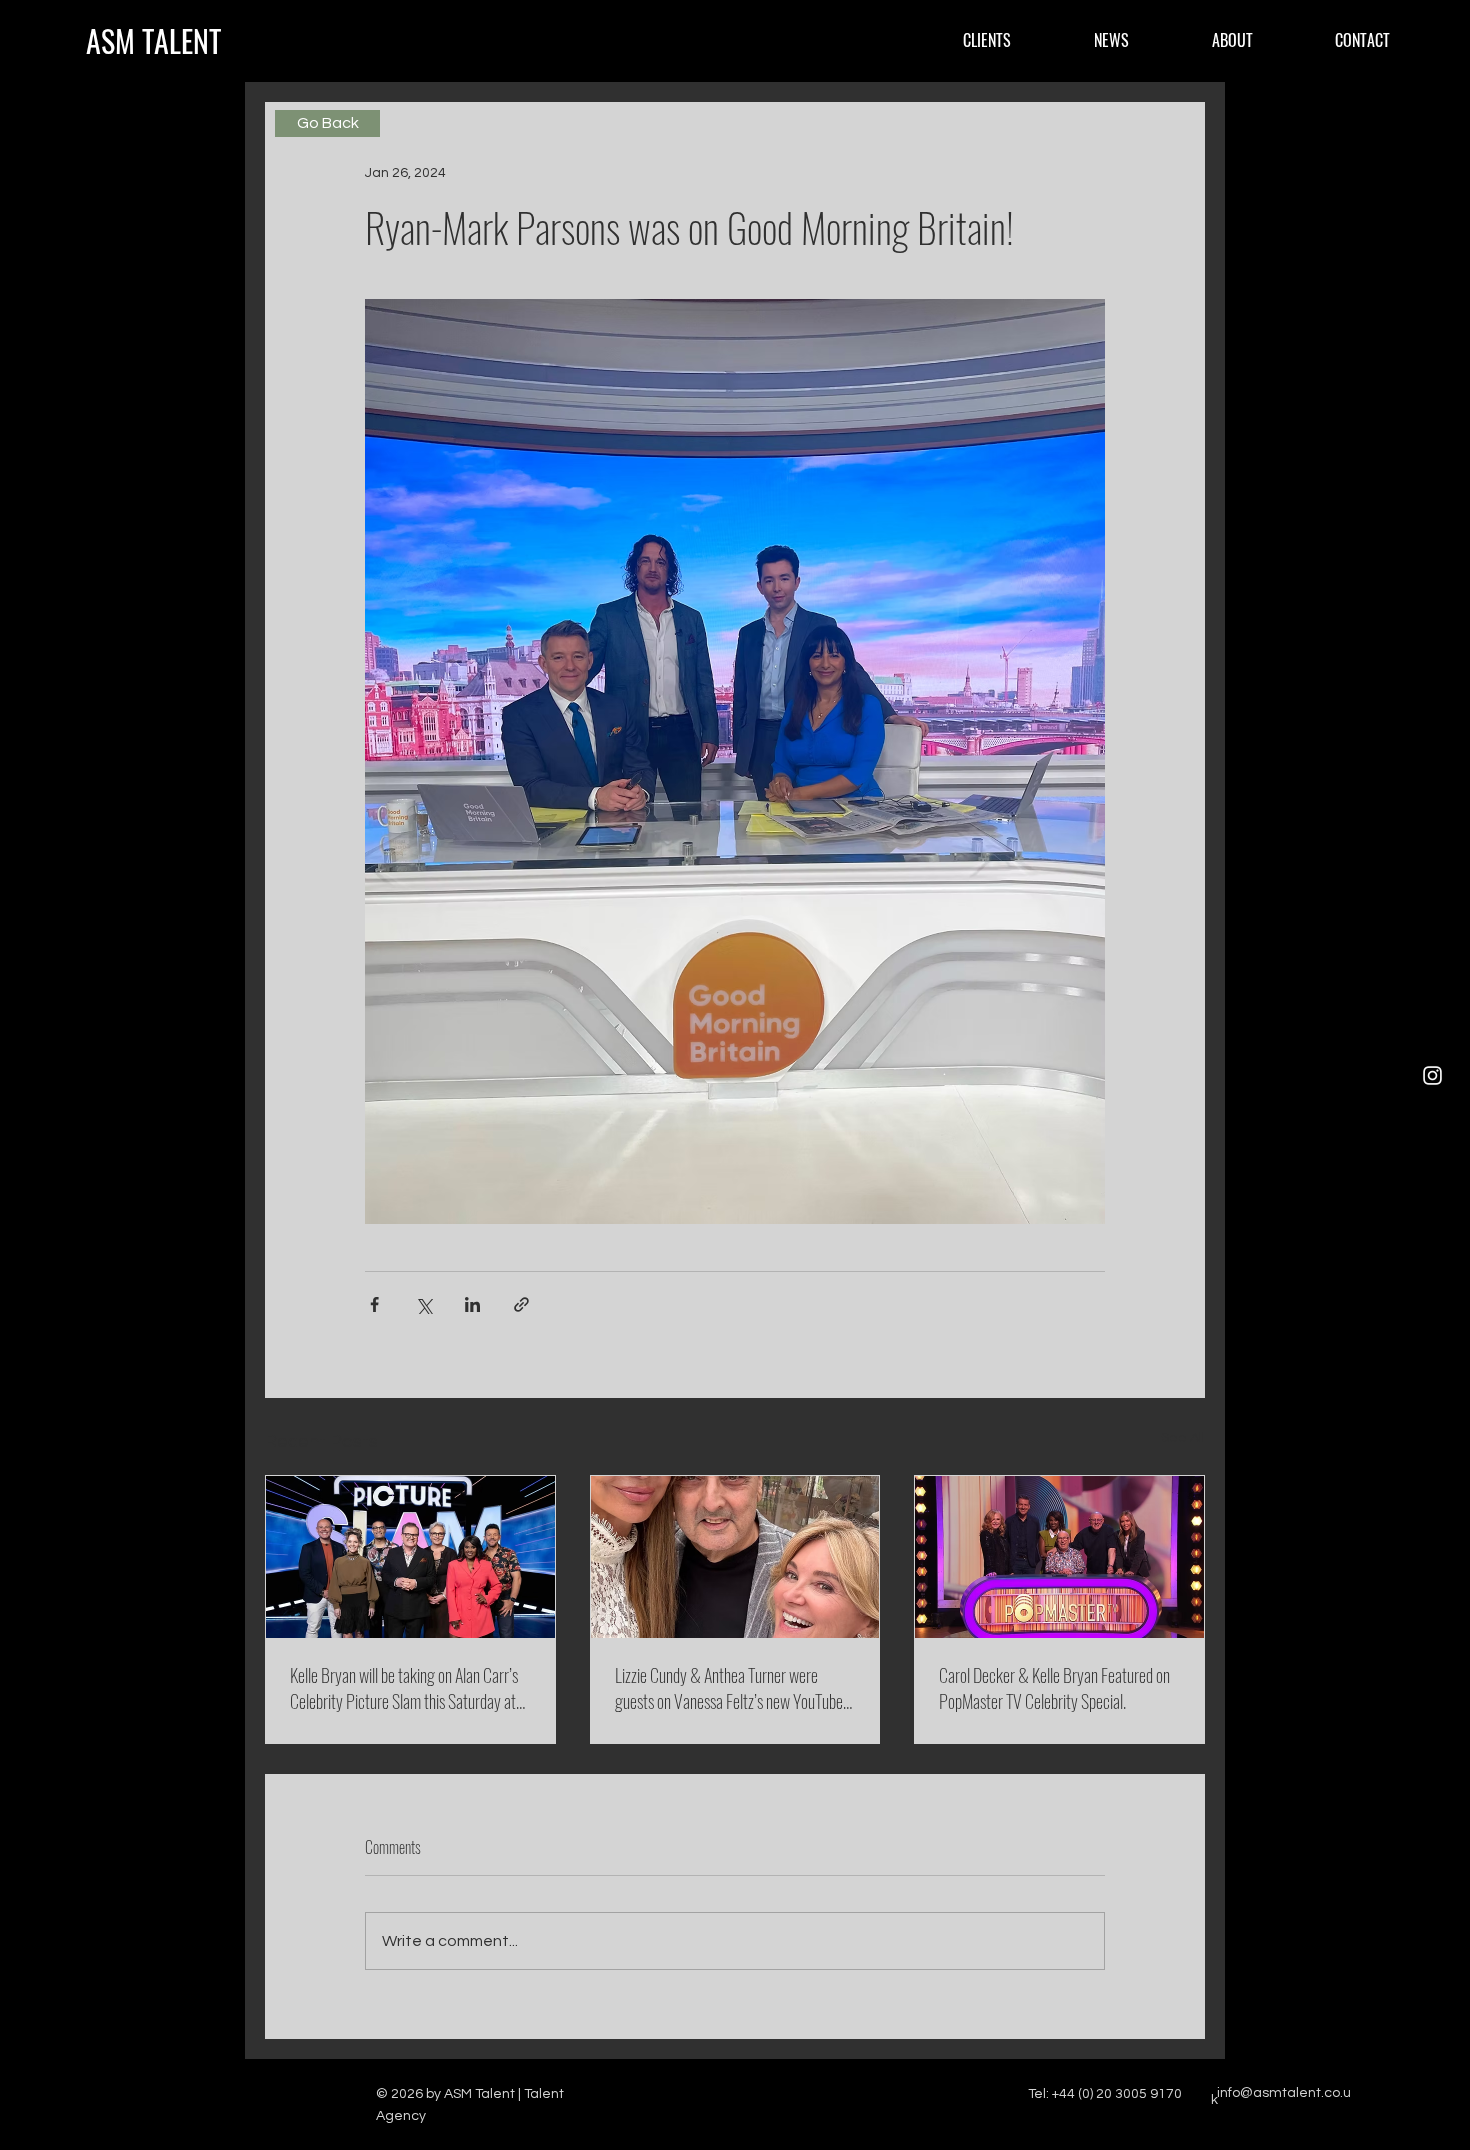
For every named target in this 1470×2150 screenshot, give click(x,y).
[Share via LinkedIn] (472, 1304)
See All (1183, 1438)
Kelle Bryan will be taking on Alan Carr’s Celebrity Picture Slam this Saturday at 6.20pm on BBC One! (404, 1688)
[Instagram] (1432, 1075)
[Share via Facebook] (374, 1304)
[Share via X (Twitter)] (423, 1304)
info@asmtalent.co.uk (1281, 2096)
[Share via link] (521, 1304)
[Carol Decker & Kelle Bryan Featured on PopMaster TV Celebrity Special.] (1059, 1557)
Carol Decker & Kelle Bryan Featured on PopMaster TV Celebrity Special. (1054, 1688)
